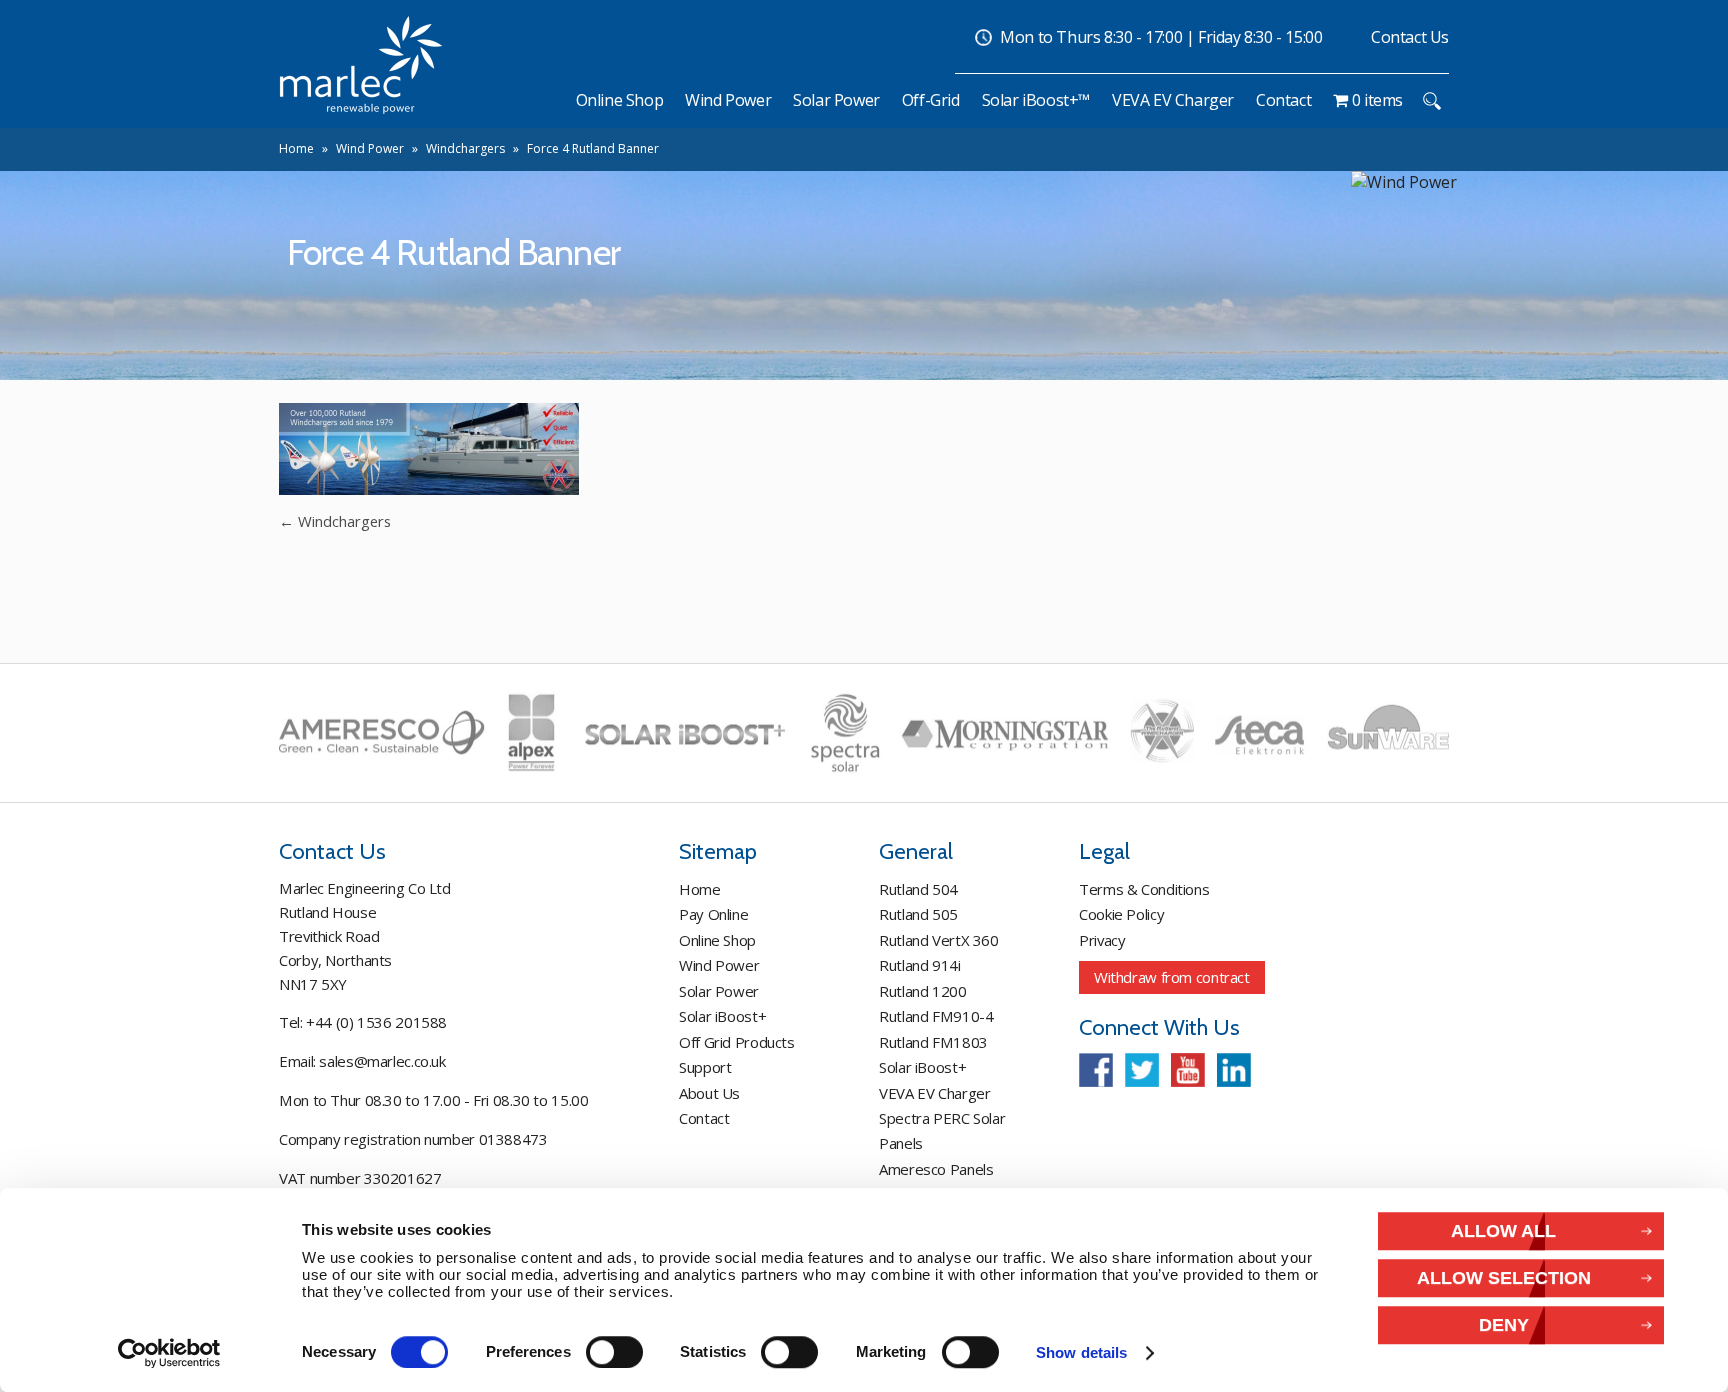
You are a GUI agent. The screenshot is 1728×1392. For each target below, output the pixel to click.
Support (705, 1067)
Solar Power (719, 991)
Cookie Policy (1121, 914)
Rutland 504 (918, 889)
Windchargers (465, 148)
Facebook (1096, 1070)
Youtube (1188, 1070)
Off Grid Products (737, 1042)
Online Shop (717, 940)
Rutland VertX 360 (939, 940)
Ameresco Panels (936, 1169)
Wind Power (370, 148)
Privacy (1102, 940)
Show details (1081, 1353)
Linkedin (1234, 1070)
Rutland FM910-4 (936, 1016)
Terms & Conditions (1144, 889)
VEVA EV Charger (934, 1093)
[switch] (614, 1352)
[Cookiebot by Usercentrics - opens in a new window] (169, 1353)
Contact (704, 1118)
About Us (709, 1093)
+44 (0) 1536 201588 (376, 1022)
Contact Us (1410, 37)
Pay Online (713, 914)
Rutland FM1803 (933, 1042)
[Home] (555, 100)
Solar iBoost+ (722, 1016)
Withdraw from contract (1172, 977)
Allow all (1503, 1230)
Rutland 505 (918, 914)
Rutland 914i (920, 965)
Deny (1504, 1325)
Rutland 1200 (923, 991)
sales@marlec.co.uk (382, 1061)
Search (1431, 101)
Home (296, 148)
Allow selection (1504, 1277)
